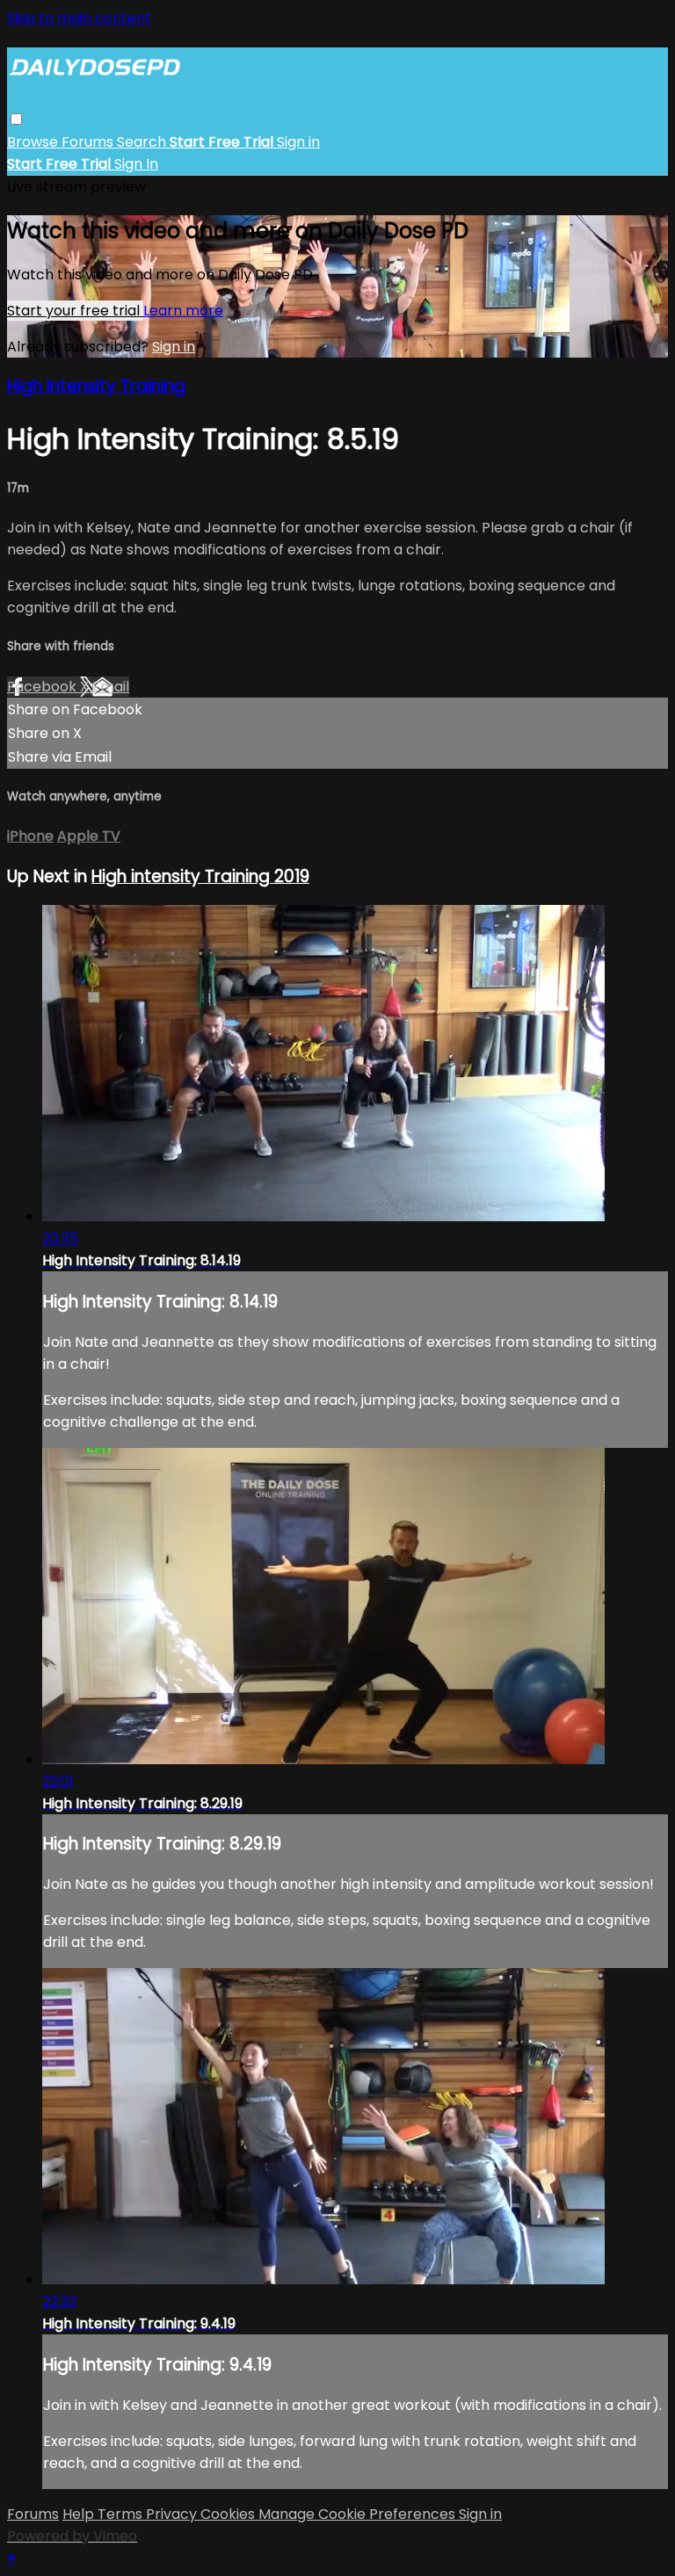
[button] (16, 119)
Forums (89, 142)
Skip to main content (79, 18)
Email (111, 687)
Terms (122, 2514)
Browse (34, 142)
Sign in (298, 142)
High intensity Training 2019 (200, 876)
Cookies (229, 2514)
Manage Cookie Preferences (359, 2514)
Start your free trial (75, 311)
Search (143, 142)
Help (80, 2514)
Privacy (173, 2514)
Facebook (44, 687)
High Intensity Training (96, 386)
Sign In (136, 164)
